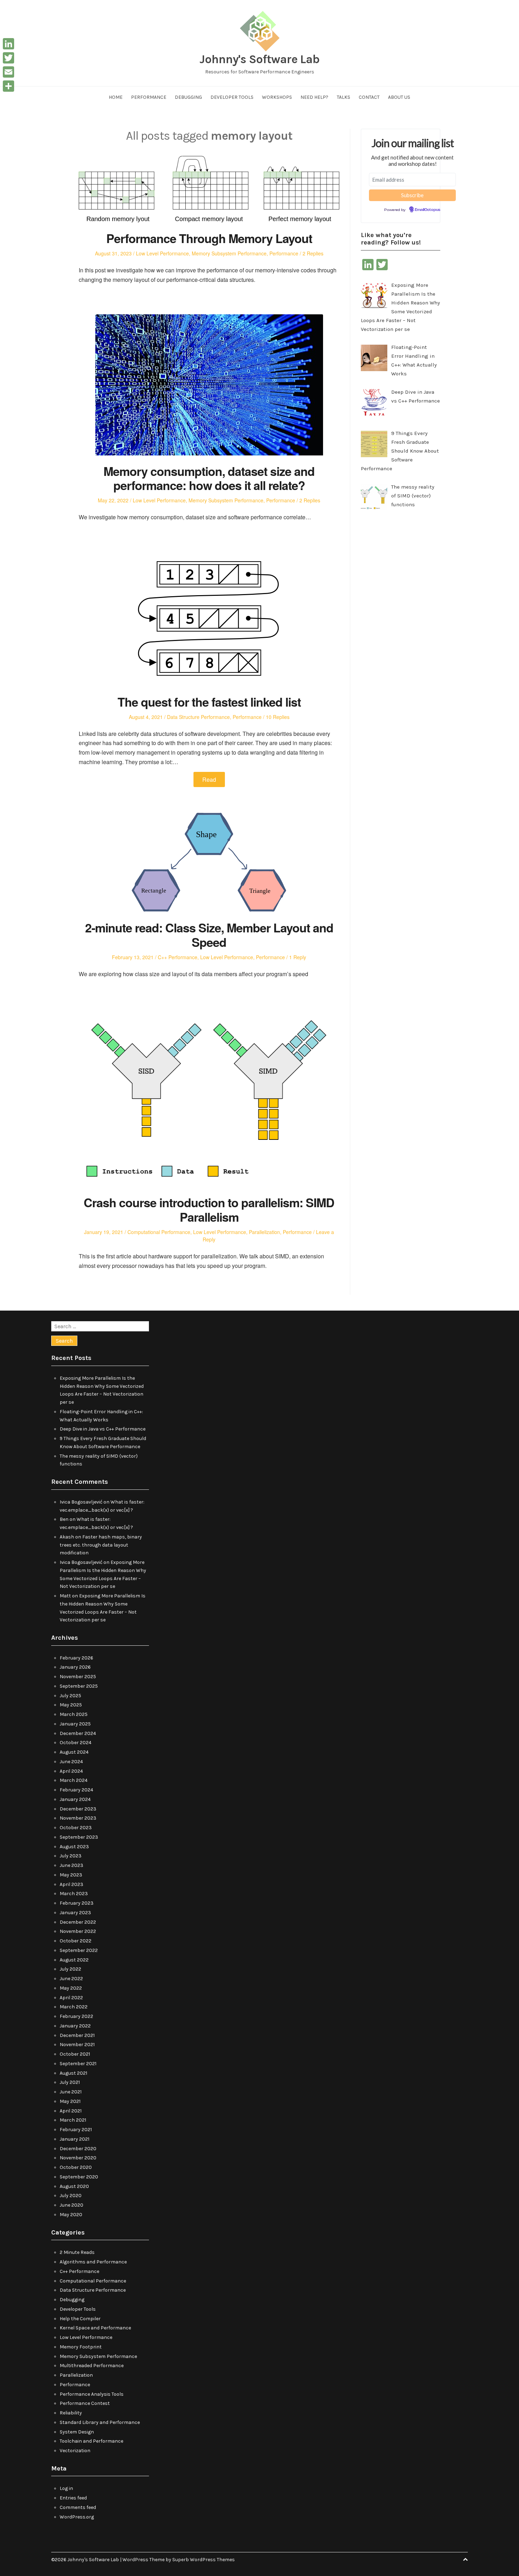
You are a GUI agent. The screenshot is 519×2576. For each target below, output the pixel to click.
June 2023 (71, 1865)
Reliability (71, 2413)
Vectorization (75, 2451)
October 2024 (76, 1743)
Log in (66, 2488)
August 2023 (74, 1847)
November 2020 (78, 2158)
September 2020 (79, 2177)
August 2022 (74, 1960)
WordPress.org (77, 2517)
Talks (344, 97)
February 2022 (76, 2016)
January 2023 (75, 1913)
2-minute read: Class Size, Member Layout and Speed (209, 935)
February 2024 (76, 1790)
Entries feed (73, 2498)
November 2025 (78, 1677)
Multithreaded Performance (92, 2366)
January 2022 (75, 2026)
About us (399, 97)
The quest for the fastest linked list (209, 702)
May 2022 (71, 1988)
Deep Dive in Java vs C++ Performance (103, 1429)
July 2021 (70, 2082)
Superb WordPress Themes (204, 2560)
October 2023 (76, 1828)
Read (209, 779)
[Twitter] (8, 58)
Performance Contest (85, 2403)
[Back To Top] (465, 2560)
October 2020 (76, 2167)
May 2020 (71, 2215)
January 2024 (75, 1799)
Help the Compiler (80, 2319)
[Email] (8, 72)
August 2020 (74, 2186)
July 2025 (70, 1696)
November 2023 (78, 1818)
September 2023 (79, 1837)
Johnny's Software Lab (259, 59)
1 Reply (298, 957)
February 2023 (77, 1903)
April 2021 (71, 2111)
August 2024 (74, 1752)
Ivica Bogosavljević (81, 1502)
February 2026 (76, 1658)
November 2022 (78, 1931)
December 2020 (78, 2149)
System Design (77, 2432)
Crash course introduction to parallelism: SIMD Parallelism (209, 1210)
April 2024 (71, 1771)
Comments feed (78, 2507)
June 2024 (71, 1762)
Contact (369, 97)
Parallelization (264, 1232)
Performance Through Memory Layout (209, 238)
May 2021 (70, 2101)
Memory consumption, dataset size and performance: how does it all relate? (209, 478)
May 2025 (71, 1705)
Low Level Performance (162, 253)
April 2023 (71, 1884)
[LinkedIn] (8, 44)
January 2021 (74, 2139)
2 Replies (313, 253)
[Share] (8, 86)
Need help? (314, 97)
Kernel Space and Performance (95, 2328)
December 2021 (77, 2035)
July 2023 (71, 1856)
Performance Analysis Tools (92, 2394)
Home (116, 97)
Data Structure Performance (198, 717)
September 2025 (79, 1686)
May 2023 (71, 1875)
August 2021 (73, 2073)
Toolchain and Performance (91, 2441)
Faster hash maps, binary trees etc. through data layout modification (101, 1545)
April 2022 (71, 1998)
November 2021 (77, 2045)
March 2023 (74, 1894)
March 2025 (74, 1714)
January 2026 (75, 1667)
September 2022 (79, 1950)
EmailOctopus (428, 210)
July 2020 (71, 2196)
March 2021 (73, 2120)
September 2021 (78, 2064)
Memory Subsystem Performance (229, 253)
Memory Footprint (81, 2347)
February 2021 (76, 2130)
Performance (149, 97)
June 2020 (71, 2205)
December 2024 (78, 1733)
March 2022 (74, 2007)
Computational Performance (159, 1232)
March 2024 (74, 1780)
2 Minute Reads (77, 2252)
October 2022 (76, 1941)
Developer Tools (232, 97)
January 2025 (75, 1724)
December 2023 (78, 1809)
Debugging (188, 97)
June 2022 (71, 1979)
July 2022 (70, 1969)
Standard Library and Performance (100, 2422)
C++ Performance (178, 957)
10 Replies (278, 717)
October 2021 (75, 2054)
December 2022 (78, 1922)
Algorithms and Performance (93, 2262)
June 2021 (71, 2092)
